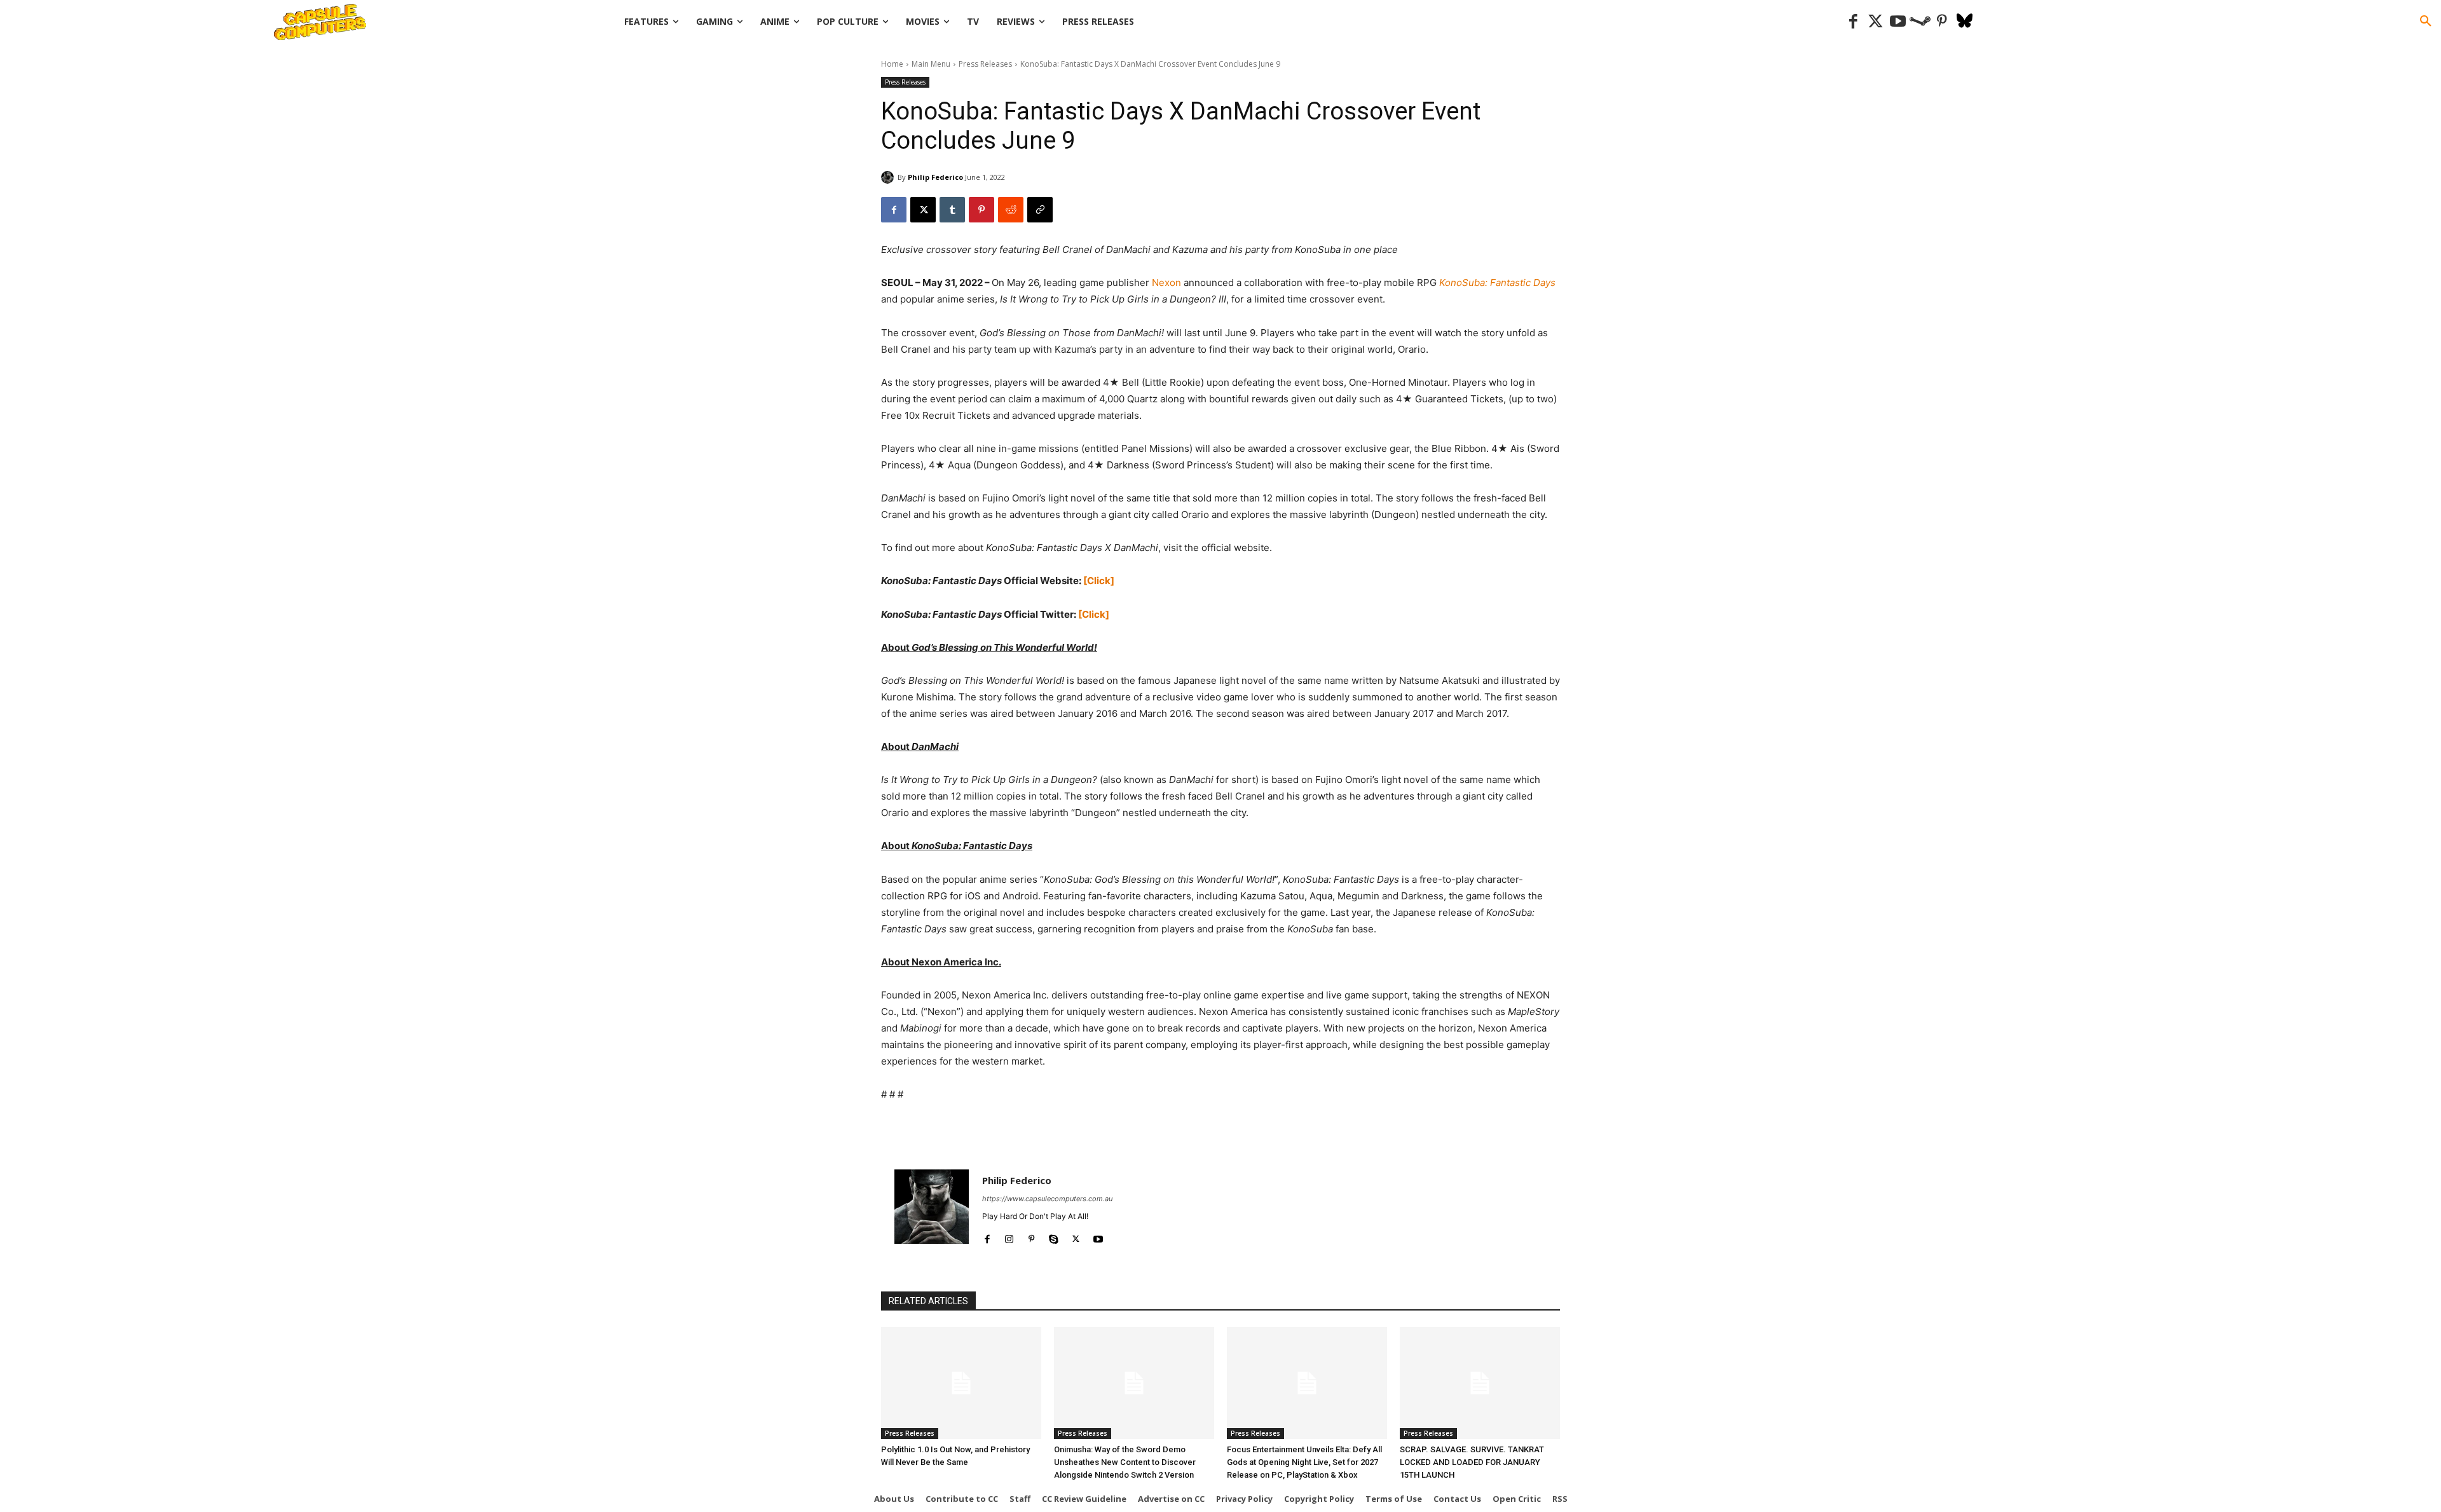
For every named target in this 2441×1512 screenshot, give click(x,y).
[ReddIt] (1011, 210)
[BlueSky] (1965, 22)
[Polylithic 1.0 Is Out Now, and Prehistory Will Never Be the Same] (961, 1383)
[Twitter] (1876, 22)
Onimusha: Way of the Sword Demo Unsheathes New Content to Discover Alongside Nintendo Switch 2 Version (1125, 1462)
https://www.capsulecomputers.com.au (1047, 1199)
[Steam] (1920, 22)
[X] (923, 210)
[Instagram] (1009, 1236)
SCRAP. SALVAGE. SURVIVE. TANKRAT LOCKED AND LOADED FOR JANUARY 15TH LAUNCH (1472, 1462)
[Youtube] (1898, 22)
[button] (2426, 22)
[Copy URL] (1040, 210)
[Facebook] (1853, 22)
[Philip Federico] (889, 177)
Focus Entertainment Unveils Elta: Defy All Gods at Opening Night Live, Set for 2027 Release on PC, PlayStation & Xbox (1304, 1462)
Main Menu (931, 64)
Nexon (1166, 283)
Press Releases (985, 64)
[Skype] (1054, 1236)
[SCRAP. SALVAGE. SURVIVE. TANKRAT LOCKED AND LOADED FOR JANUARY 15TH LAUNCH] (1480, 1383)
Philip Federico (935, 177)
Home (892, 64)
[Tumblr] (952, 210)
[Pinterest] (1942, 22)
